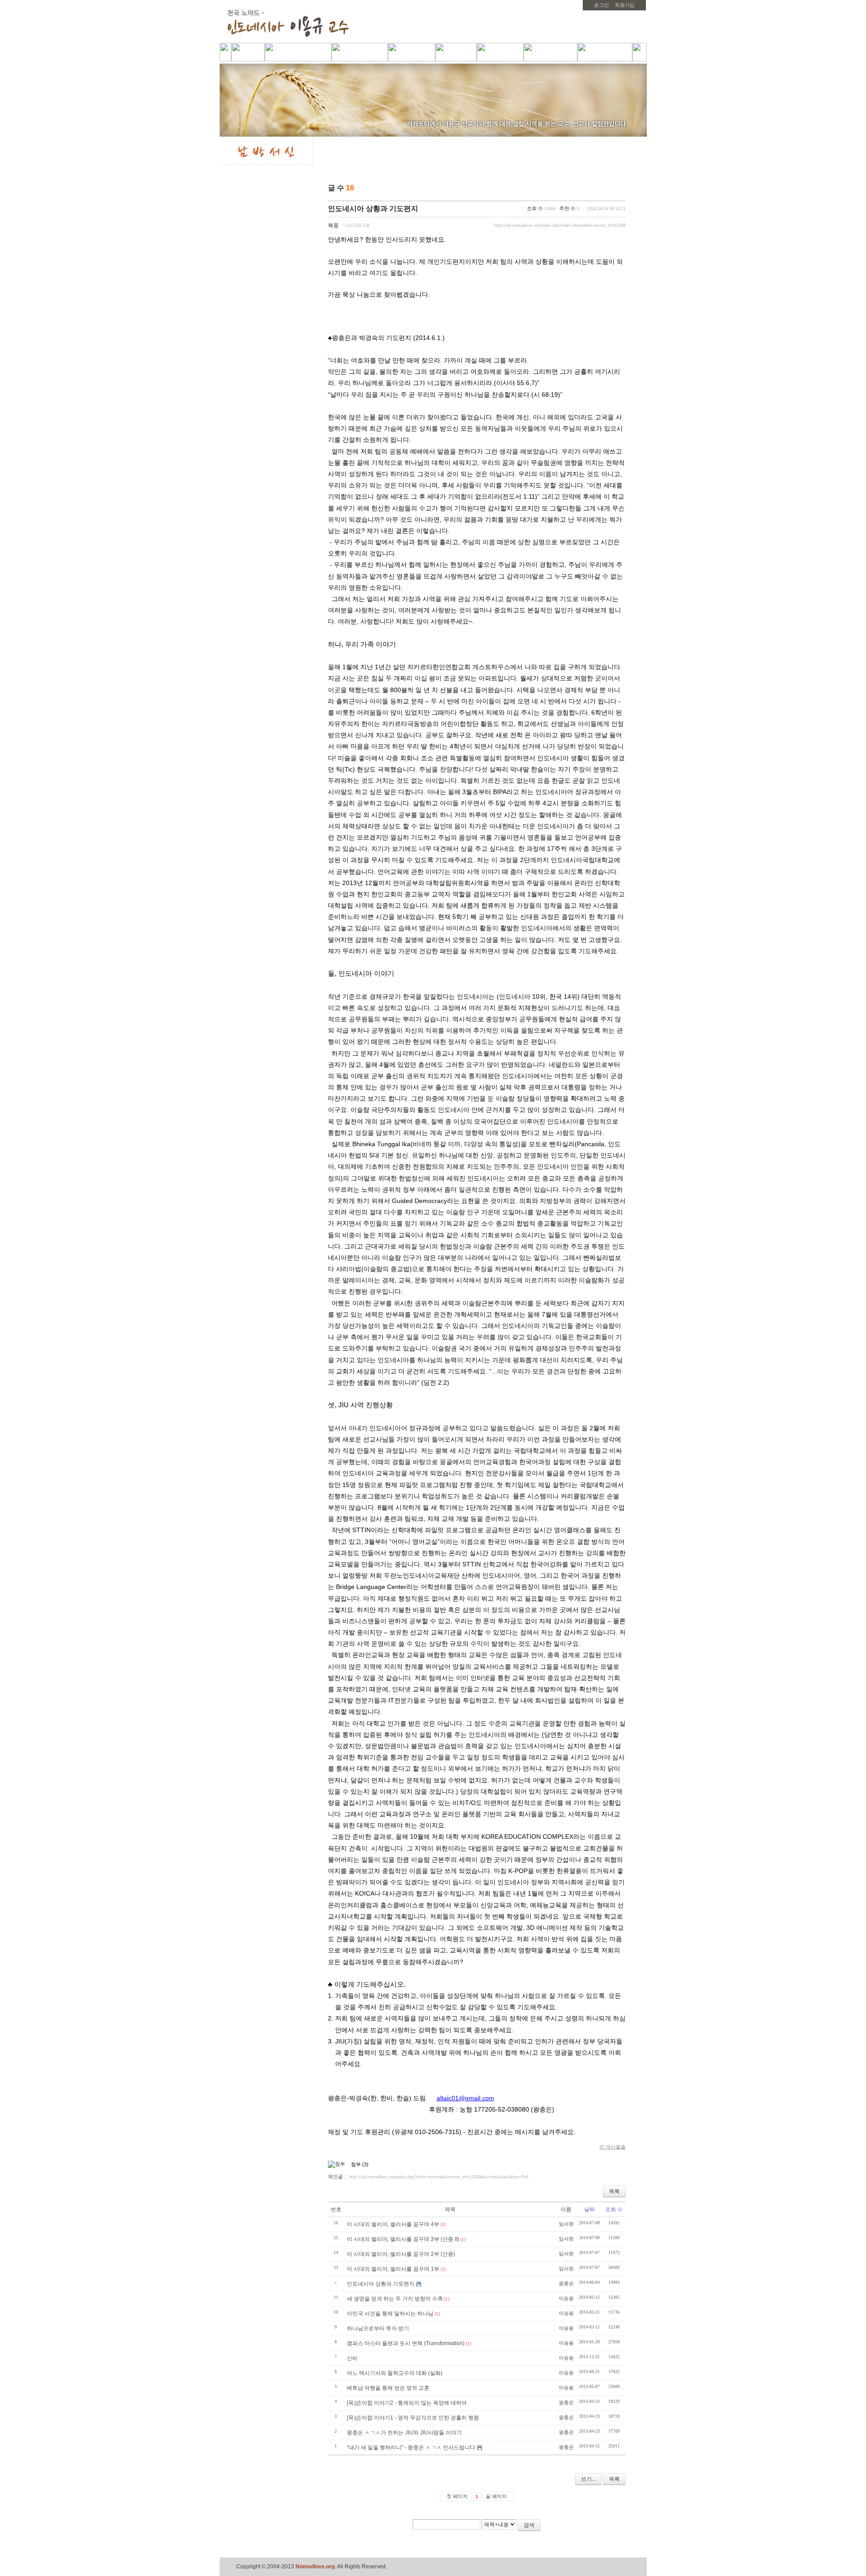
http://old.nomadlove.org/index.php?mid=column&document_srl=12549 (560, 225)
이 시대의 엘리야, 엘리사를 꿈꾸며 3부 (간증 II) (403, 2239)
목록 (614, 2191)
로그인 (601, 5)
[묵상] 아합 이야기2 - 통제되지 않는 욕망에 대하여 (407, 2403)
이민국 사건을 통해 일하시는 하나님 (390, 2314)
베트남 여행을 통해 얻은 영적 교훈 (388, 2388)
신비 (352, 2358)
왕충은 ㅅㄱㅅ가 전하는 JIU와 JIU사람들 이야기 (404, 2433)
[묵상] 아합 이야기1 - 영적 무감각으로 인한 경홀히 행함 (413, 2418)
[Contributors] (602, 2528)
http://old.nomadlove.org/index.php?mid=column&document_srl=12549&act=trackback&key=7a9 (439, 2177)
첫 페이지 (457, 2496)
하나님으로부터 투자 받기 (378, 2328)
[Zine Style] (609, 189)
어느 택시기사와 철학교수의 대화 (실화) (395, 2373)
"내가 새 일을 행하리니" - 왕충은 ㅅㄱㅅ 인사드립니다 (411, 2447)
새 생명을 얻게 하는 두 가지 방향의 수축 (395, 2299)
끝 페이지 (496, 2496)
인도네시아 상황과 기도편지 (373, 209)
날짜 (590, 2209)
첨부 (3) (360, 2164)
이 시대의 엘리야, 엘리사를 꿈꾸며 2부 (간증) (401, 2254)
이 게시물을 (613, 2147)
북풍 (333, 225)
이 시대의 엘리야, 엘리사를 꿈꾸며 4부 (393, 2224)
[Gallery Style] (620, 189)
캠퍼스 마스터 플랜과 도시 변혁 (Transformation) (406, 2343)
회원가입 (625, 5)
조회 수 (614, 2209)
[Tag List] (615, 2528)
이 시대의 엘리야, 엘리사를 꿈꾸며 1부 (393, 2269)
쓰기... (588, 2479)
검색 (529, 2525)
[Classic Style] (597, 189)
